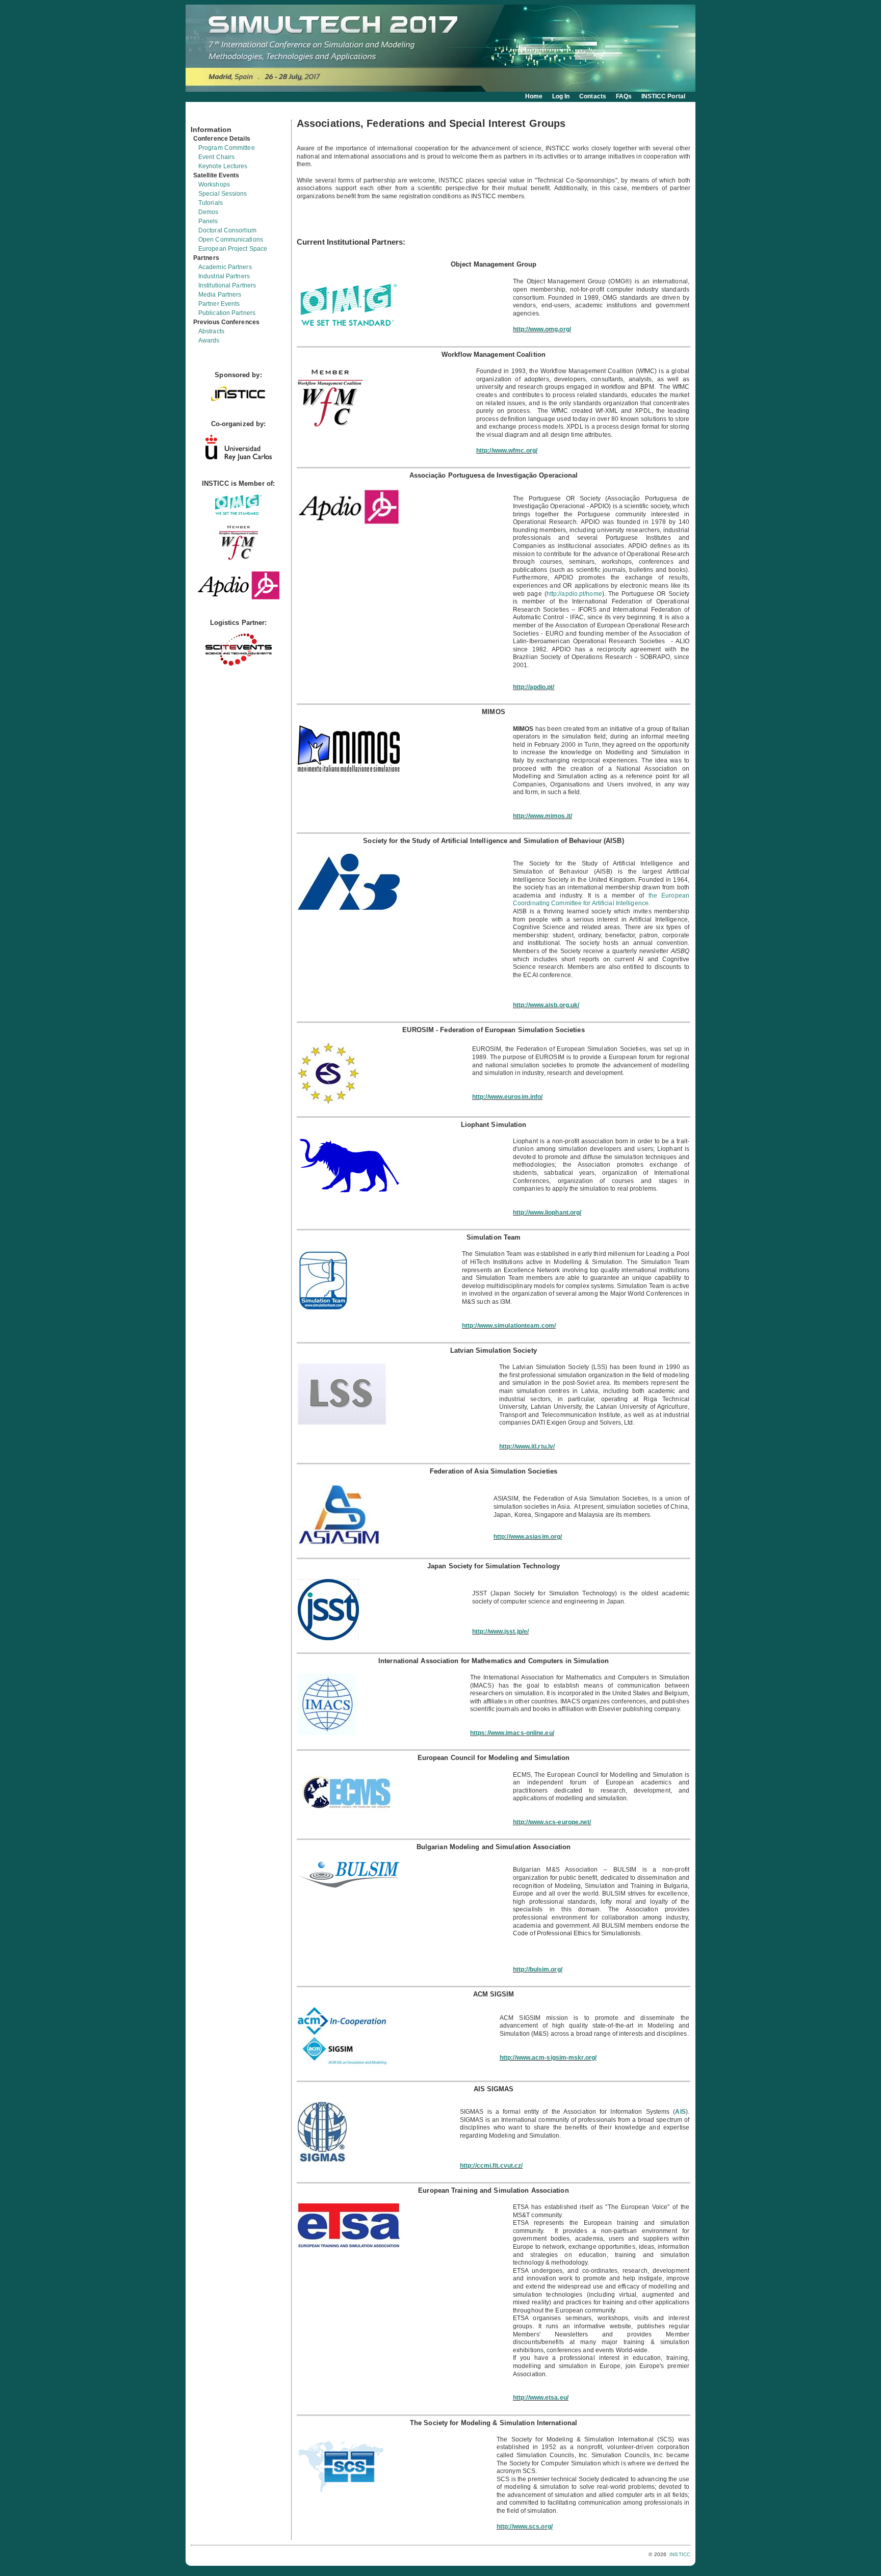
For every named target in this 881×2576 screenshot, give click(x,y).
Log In (561, 96)
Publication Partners (227, 313)
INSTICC (680, 2554)
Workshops (214, 185)
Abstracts (211, 331)
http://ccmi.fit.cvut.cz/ (491, 2166)
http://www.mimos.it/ (542, 816)
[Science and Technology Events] (239, 663)
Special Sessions (223, 194)
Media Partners (220, 295)
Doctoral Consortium (227, 230)
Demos (209, 212)
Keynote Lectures (223, 166)
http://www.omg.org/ (542, 329)
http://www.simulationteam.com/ (509, 1326)
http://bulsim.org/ (538, 1969)
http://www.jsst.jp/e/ (500, 1632)
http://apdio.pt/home (574, 594)
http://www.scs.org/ (525, 2527)
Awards (209, 340)
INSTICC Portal (663, 96)
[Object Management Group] (238, 512)
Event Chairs (216, 157)
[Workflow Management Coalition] (239, 559)
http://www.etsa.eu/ (541, 2398)
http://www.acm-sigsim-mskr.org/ (548, 2058)
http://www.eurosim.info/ (507, 1097)
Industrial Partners (224, 276)
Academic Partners (225, 267)
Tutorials (211, 203)
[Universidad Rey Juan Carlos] (239, 458)
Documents (202, 116)
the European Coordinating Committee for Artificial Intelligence (601, 900)
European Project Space (233, 249)
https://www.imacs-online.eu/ (512, 1733)
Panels (208, 221)
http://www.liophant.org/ (547, 1213)
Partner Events (219, 304)
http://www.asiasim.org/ (528, 1537)
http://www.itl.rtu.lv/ (527, 1447)
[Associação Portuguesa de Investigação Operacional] (239, 598)
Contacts (593, 96)
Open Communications (231, 240)
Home (534, 96)
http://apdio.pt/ (534, 687)
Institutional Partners (227, 285)
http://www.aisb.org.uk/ (546, 1005)
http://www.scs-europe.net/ (552, 1822)
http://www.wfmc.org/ (507, 451)
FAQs (624, 96)
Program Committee (227, 148)
